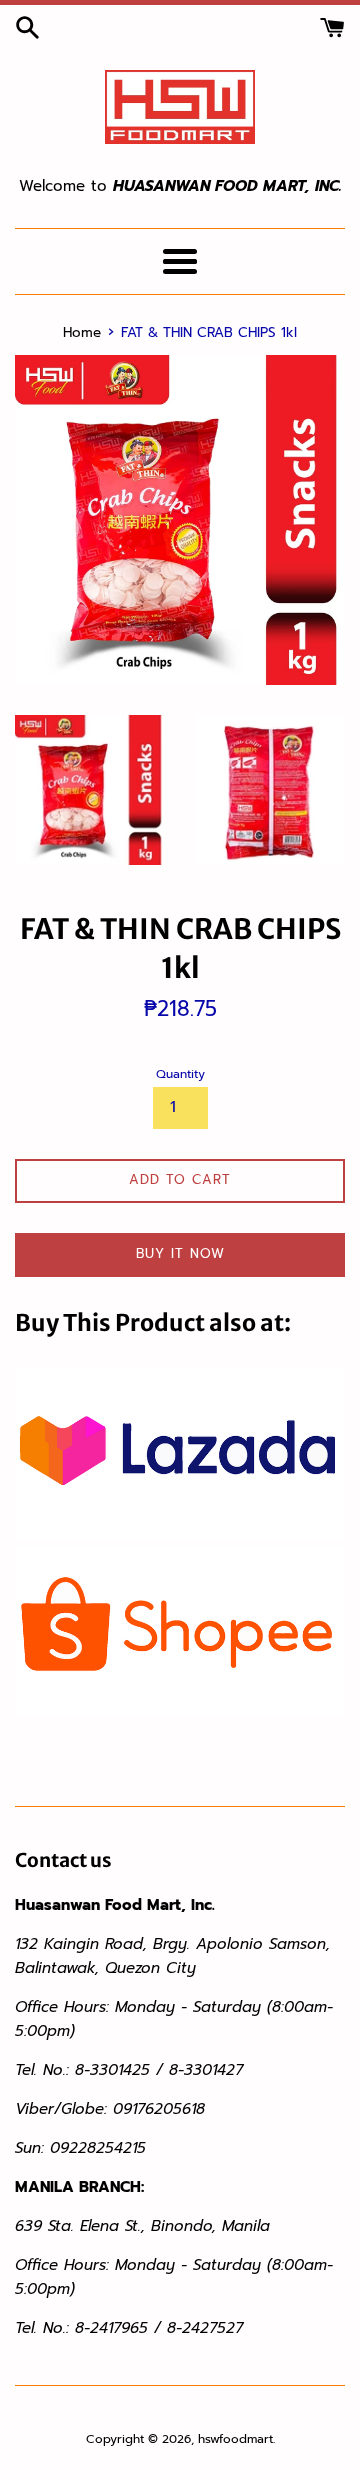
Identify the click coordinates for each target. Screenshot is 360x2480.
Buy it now (180, 1253)
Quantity (180, 1074)
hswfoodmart (235, 2439)
